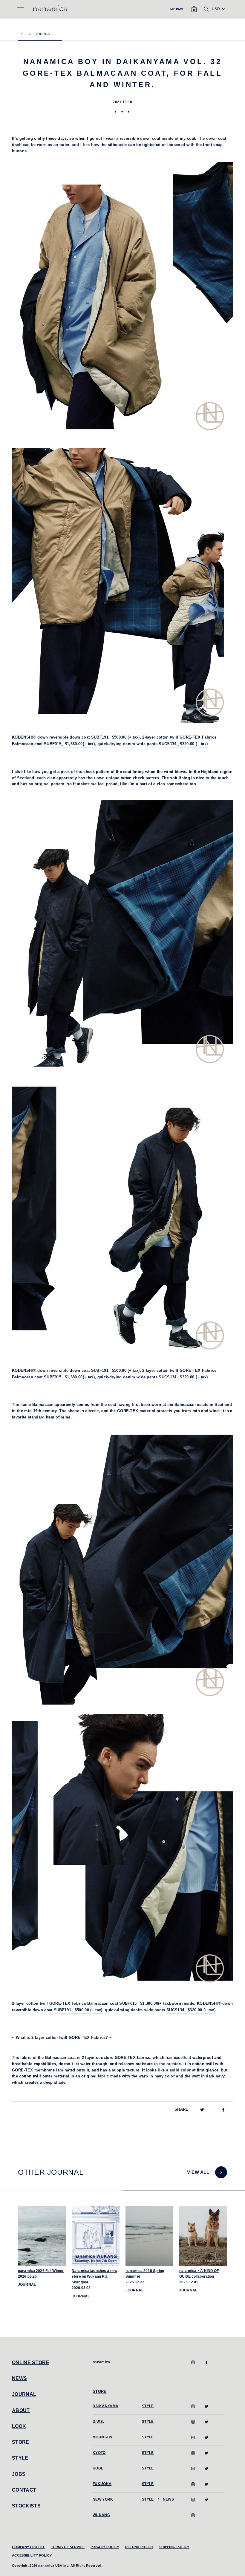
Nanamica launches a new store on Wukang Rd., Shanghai (94, 2276)
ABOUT (21, 2410)
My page (177, 9)
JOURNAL (24, 2394)
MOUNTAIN (103, 2437)
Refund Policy (139, 2547)
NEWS (19, 2378)
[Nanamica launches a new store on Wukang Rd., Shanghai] (96, 2236)
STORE (21, 2442)
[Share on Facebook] (223, 2110)
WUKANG (101, 2515)
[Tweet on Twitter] (202, 2110)
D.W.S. (98, 2422)
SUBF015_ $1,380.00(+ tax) (145, 2003)
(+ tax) (115, 737)
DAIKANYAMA (105, 2406)
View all (198, 2172)
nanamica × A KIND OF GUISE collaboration (199, 2274)
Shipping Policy (174, 2547)
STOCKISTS (26, 2506)
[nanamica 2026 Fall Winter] (42, 2236)
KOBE (98, 2468)
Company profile (29, 2547)
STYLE (20, 2458)
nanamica (101, 2362)
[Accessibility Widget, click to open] (238, 8)
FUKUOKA (102, 2484)
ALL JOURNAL (40, 34)
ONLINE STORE (31, 2362)
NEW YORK (103, 2499)
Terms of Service (68, 2547)
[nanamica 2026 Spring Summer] (149, 2236)
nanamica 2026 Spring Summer (145, 2274)
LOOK (19, 2426)
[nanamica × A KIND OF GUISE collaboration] (203, 2236)
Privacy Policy (105, 2547)
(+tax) (115, 1370)
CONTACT (24, 2490)
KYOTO (99, 2453)
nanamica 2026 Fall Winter (41, 2271)
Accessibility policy (32, 2555)
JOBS (19, 2474)
